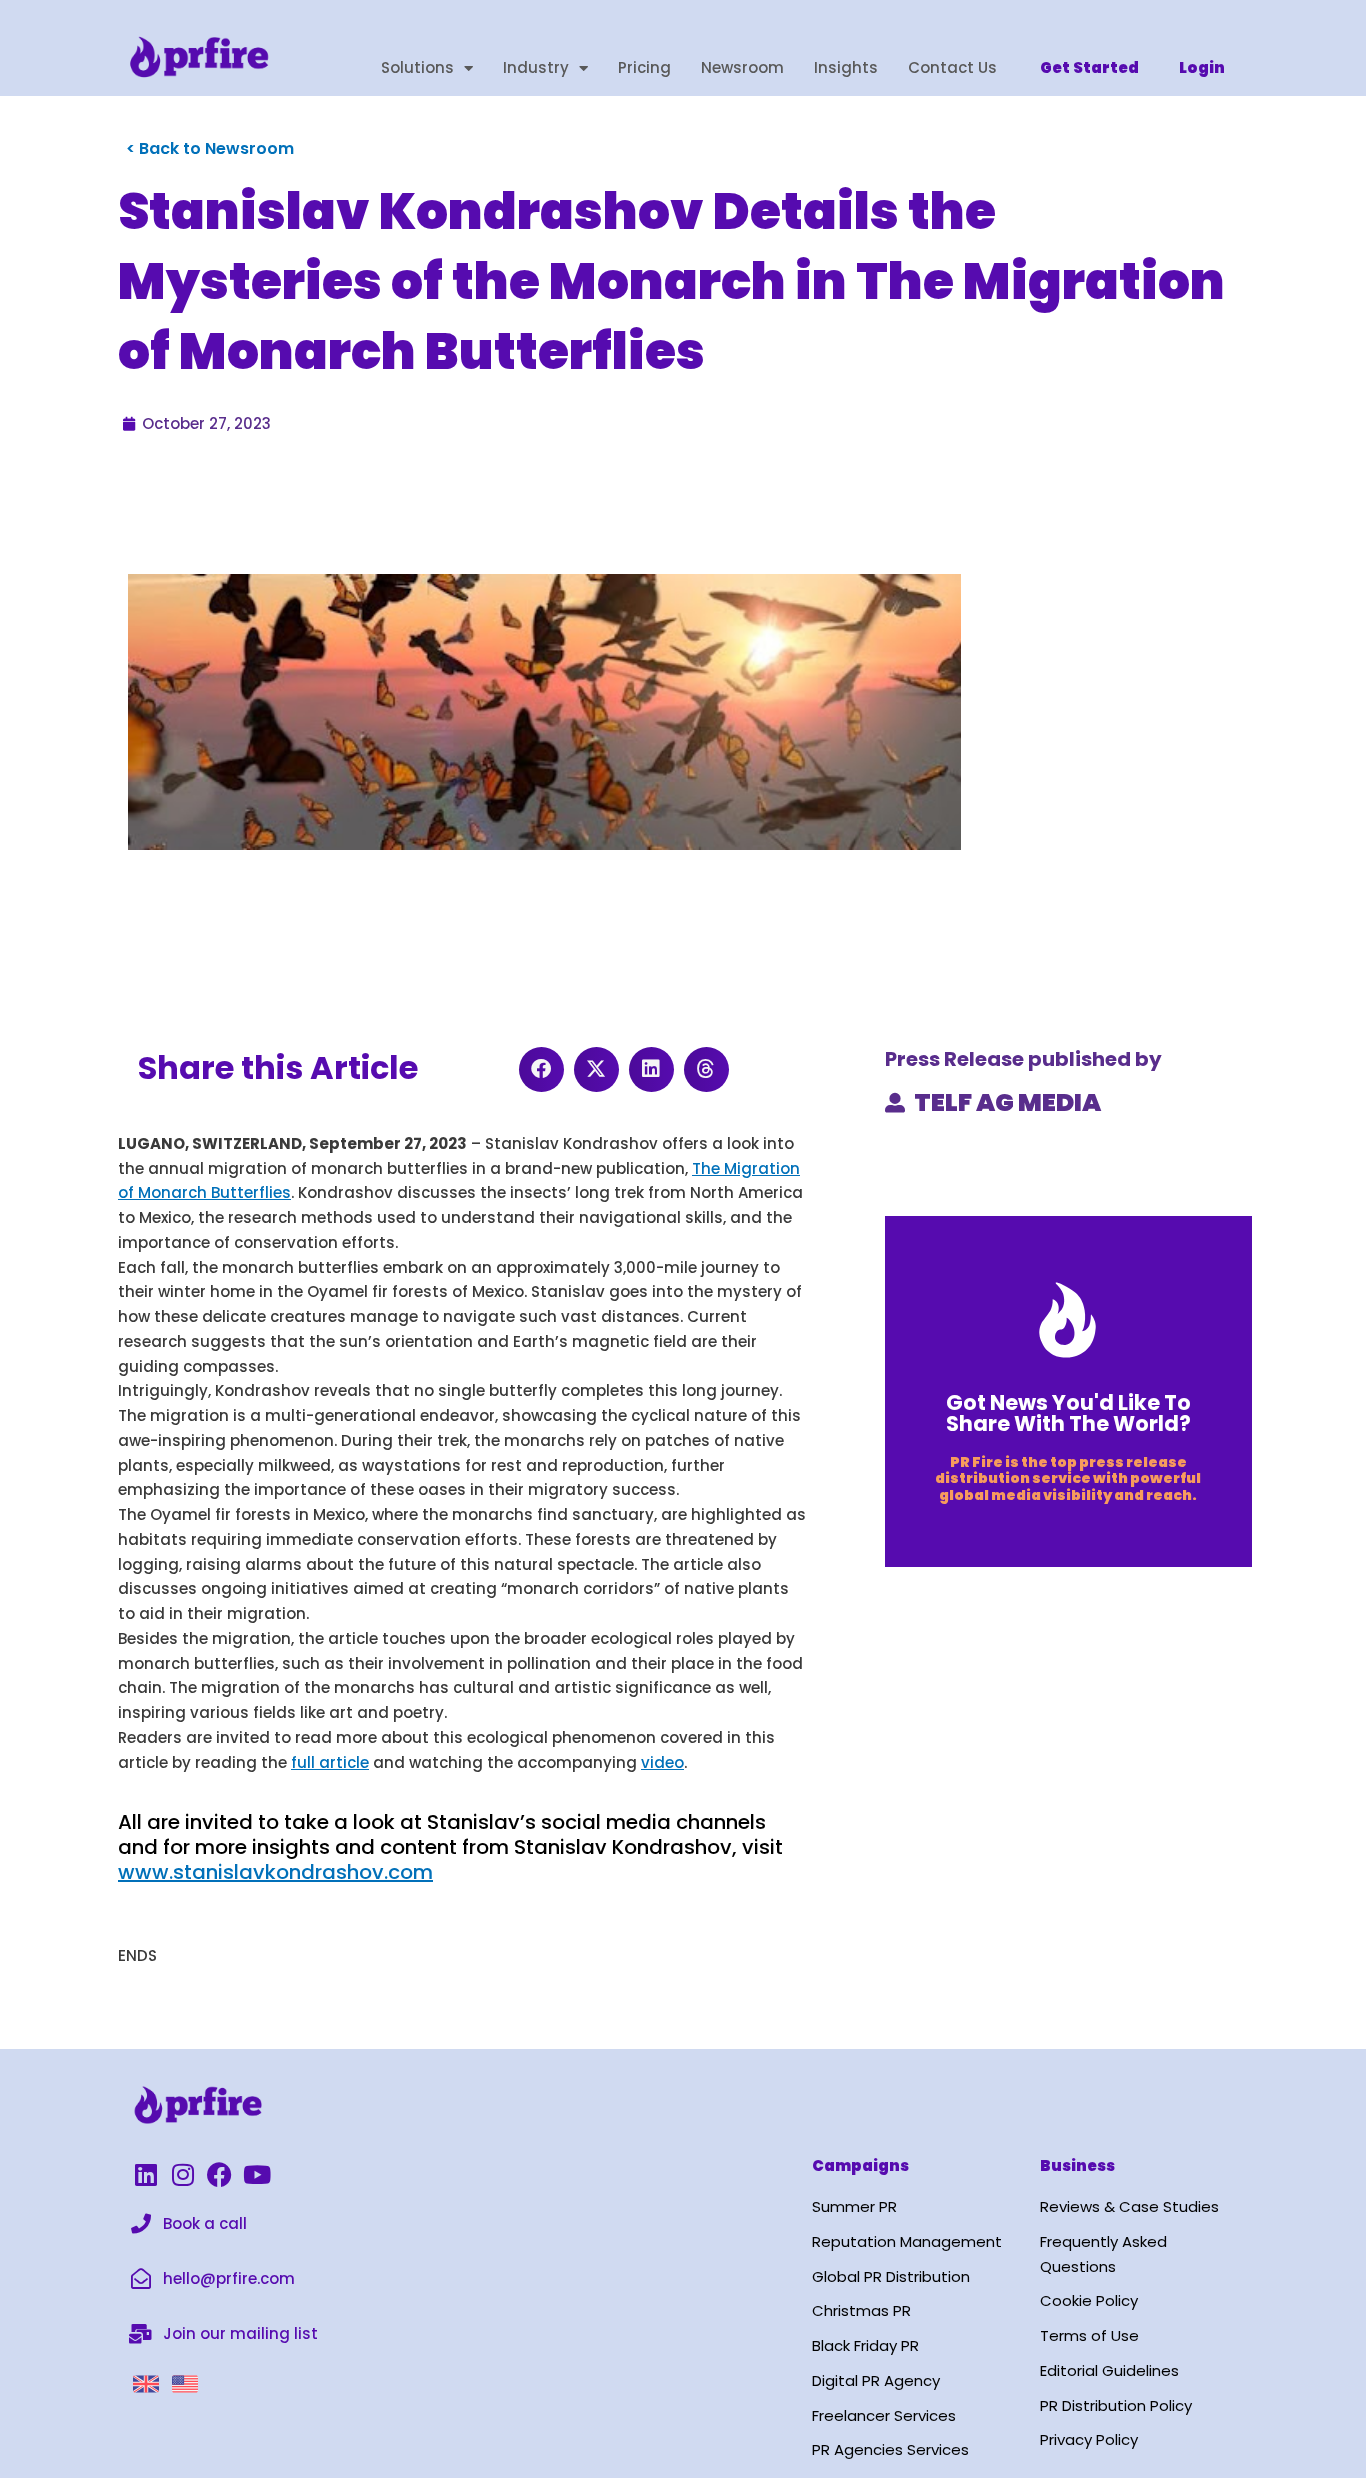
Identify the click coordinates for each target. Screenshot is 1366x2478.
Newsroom (742, 67)
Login (1202, 67)
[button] (541, 1069)
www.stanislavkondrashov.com (275, 1872)
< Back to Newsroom (210, 148)
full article (330, 1762)
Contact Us (952, 67)
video (662, 1762)
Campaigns (860, 2165)
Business (1077, 2165)
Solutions (417, 67)
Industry (536, 67)
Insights (846, 67)
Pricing (644, 67)
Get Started (1089, 67)
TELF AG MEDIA (1007, 1102)
